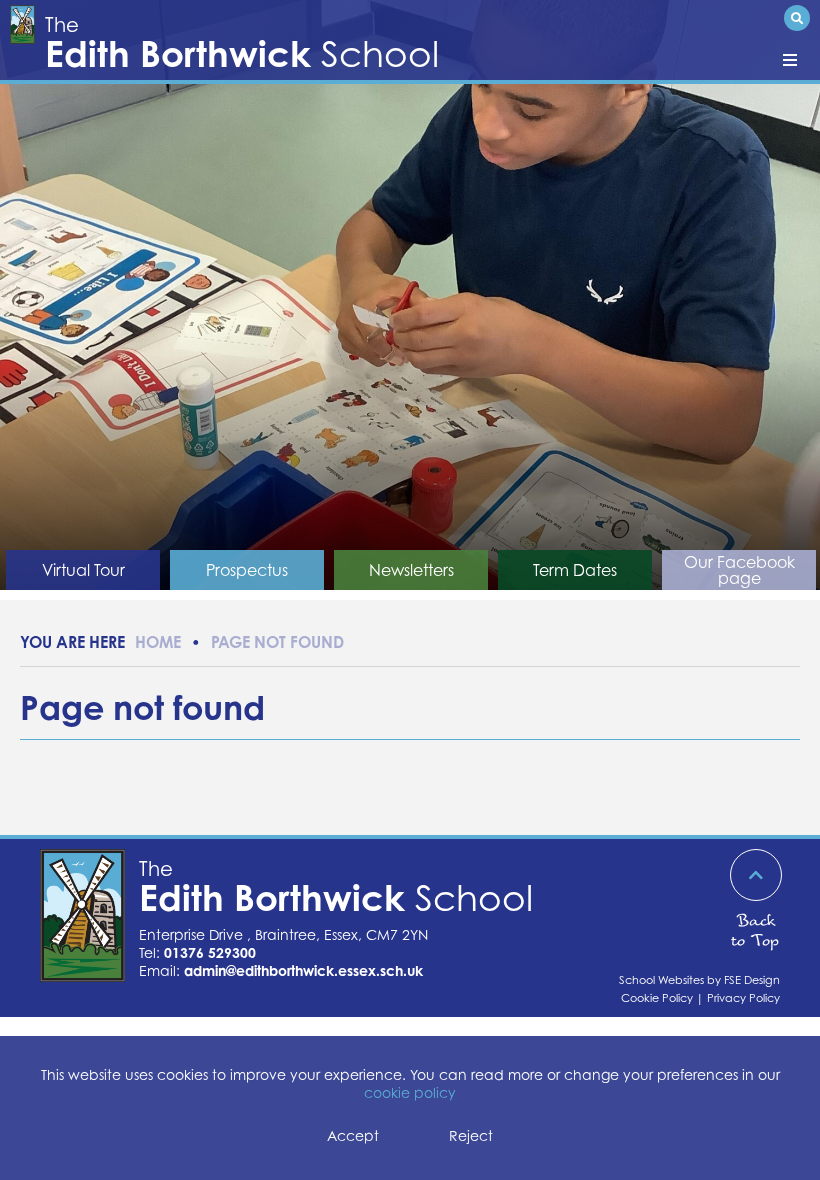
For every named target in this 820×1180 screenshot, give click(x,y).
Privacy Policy (743, 998)
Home (158, 642)
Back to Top (755, 930)
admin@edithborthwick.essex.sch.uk (303, 970)
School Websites (661, 980)
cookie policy (410, 1092)
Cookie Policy (657, 998)
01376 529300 (210, 952)
